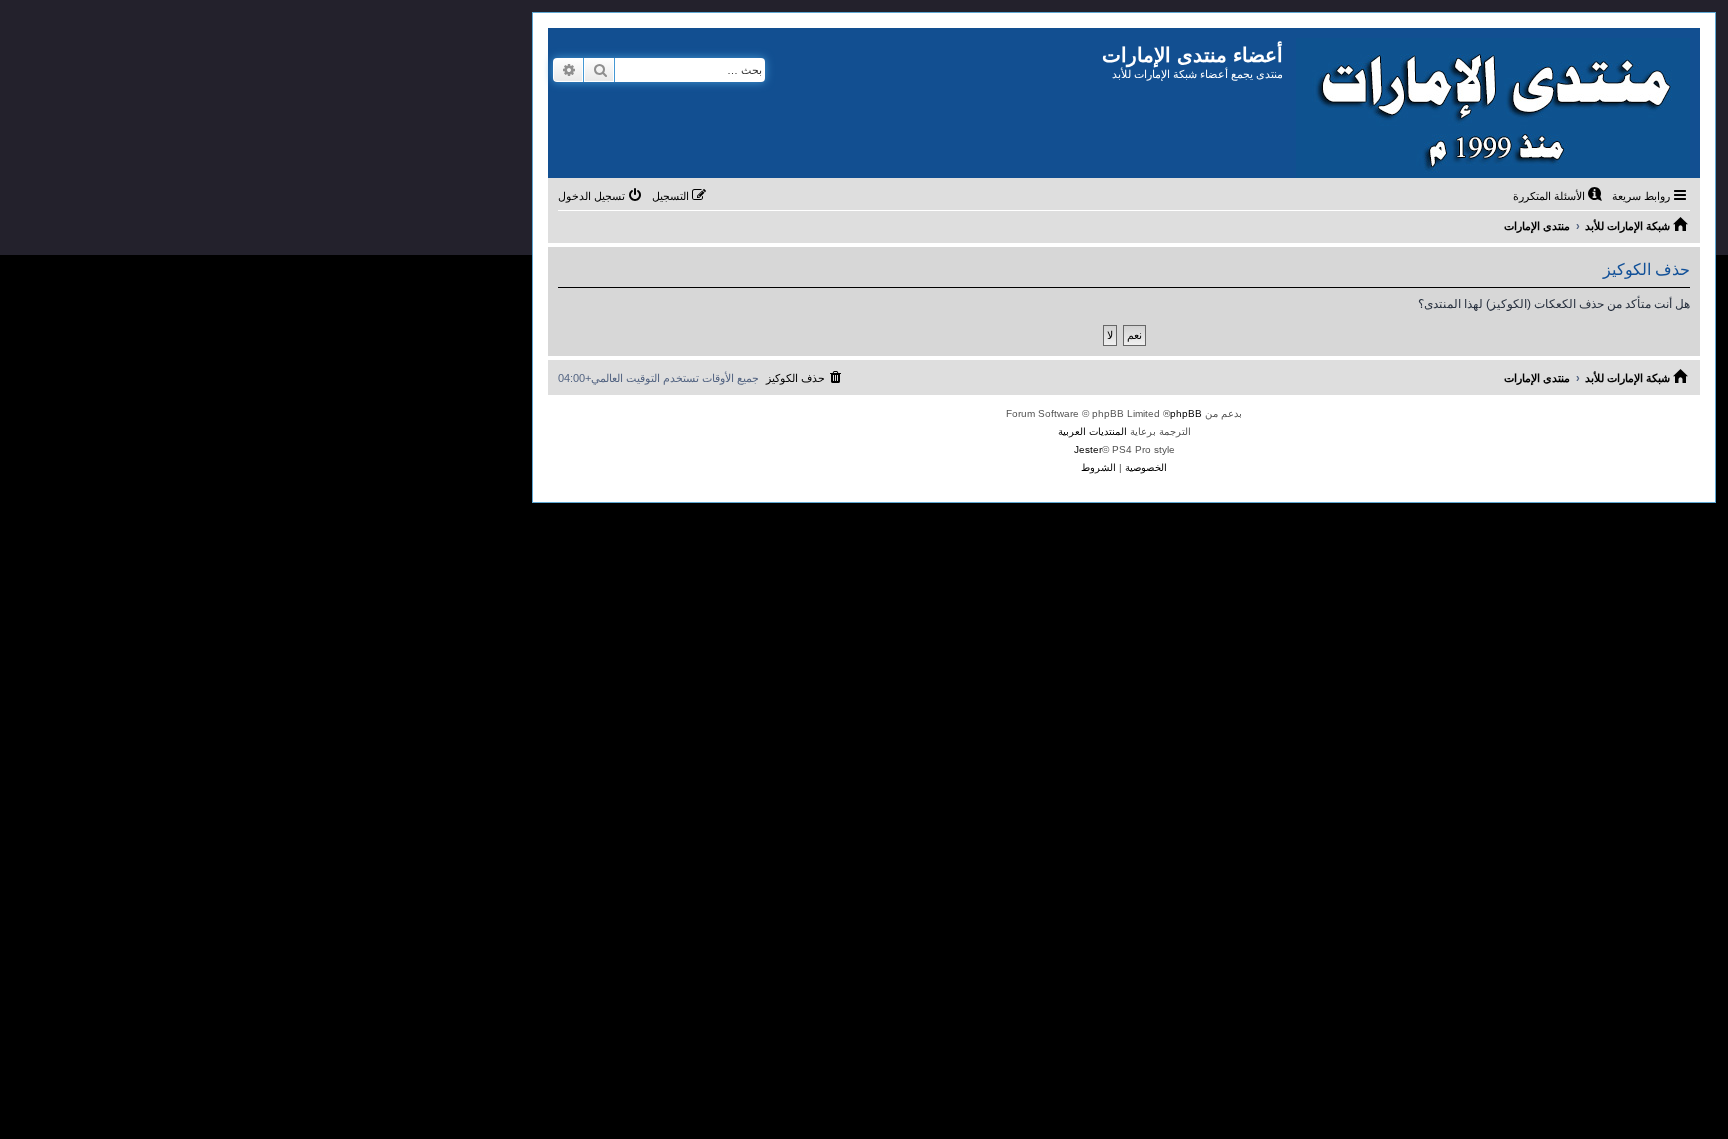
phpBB (1186, 413)
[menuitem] (1559, 196)
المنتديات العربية (1092, 431)
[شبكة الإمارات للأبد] (1491, 103)
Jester (1088, 449)
